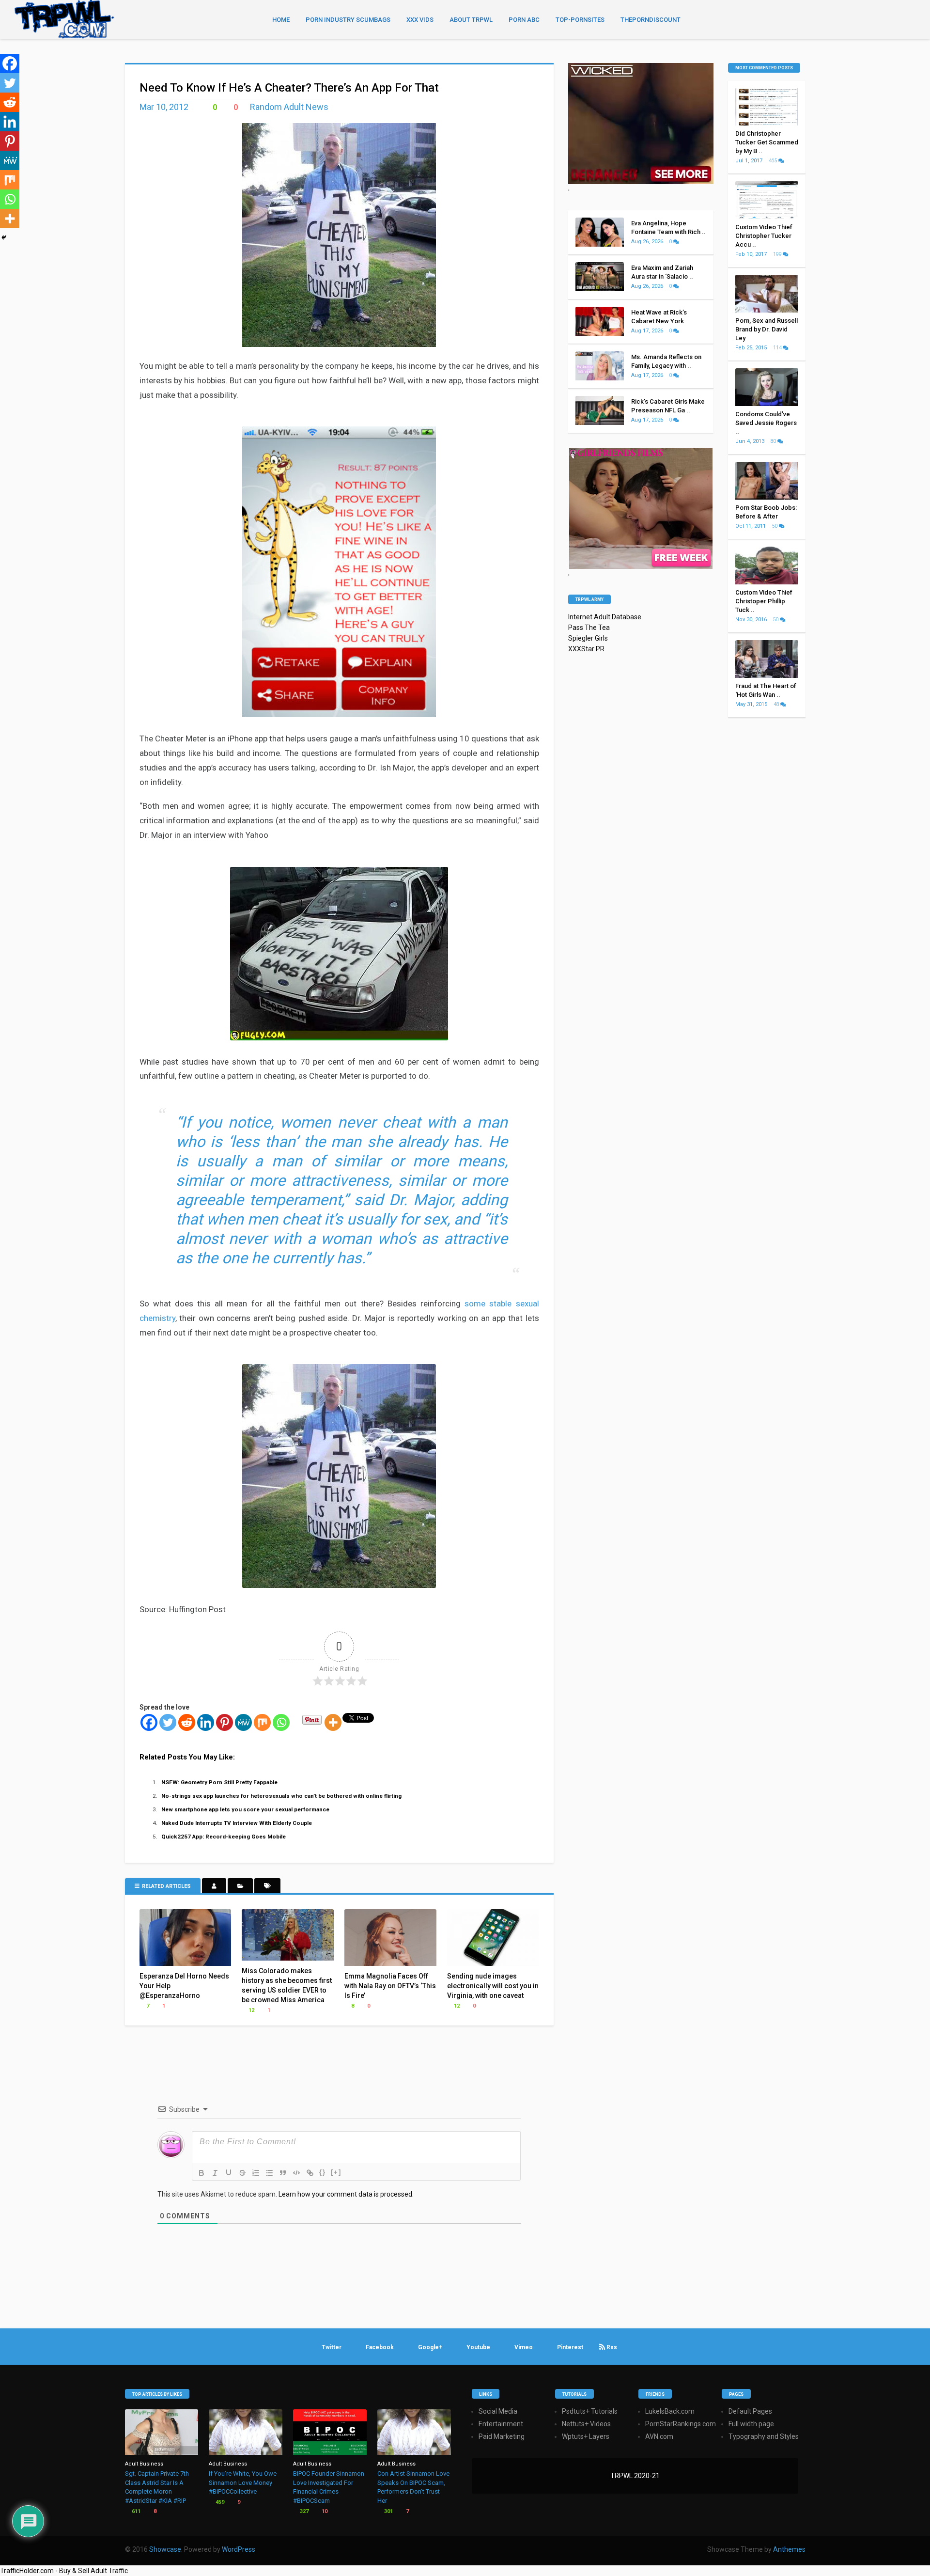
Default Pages (750, 2411)
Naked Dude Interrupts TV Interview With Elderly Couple (237, 1823)
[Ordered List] (256, 2173)
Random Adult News (289, 107)
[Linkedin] (206, 1722)
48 (777, 704)
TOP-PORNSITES (580, 20)
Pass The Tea (589, 628)
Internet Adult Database (605, 617)
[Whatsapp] (281, 1722)
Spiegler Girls (588, 638)
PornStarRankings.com (681, 2424)
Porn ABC (524, 20)
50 (775, 526)
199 (778, 254)
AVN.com (659, 2436)
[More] (333, 1722)
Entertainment (501, 2424)
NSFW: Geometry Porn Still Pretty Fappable (219, 1782)
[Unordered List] (269, 2173)
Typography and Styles (764, 2436)
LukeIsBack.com (670, 2411)
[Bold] (201, 2173)
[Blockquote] (283, 2173)
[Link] (310, 2173)
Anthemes (789, 2549)
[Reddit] (187, 1722)
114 (778, 348)
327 (303, 2511)
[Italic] (215, 2173)
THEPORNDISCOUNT (651, 20)
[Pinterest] (225, 1722)
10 (324, 2511)
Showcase (165, 2549)
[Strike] (242, 2173)
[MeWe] (243, 1722)
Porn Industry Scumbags (348, 20)
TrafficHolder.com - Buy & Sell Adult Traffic (64, 2571)
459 (219, 2502)
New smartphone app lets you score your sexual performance (245, 1809)
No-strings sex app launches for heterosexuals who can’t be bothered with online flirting (281, 1796)
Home (281, 20)
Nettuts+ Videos (586, 2424)
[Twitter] (168, 1722)
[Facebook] (149, 1722)
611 (135, 2511)
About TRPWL (471, 20)
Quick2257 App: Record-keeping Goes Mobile (224, 1837)
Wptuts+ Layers (586, 2436)
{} (323, 2172)
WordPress (239, 2549)
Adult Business (144, 2464)
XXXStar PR (586, 649)
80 (774, 441)
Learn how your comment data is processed (345, 2194)
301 (388, 2511)
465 (774, 161)
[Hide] (4, 237)
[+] (336, 2172)
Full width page (751, 2424)
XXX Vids (420, 20)
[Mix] (262, 1722)
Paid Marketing (502, 2436)
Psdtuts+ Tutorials (590, 2411)
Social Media (498, 2411)
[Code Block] (296, 2173)
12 (251, 2010)
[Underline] (229, 2173)
